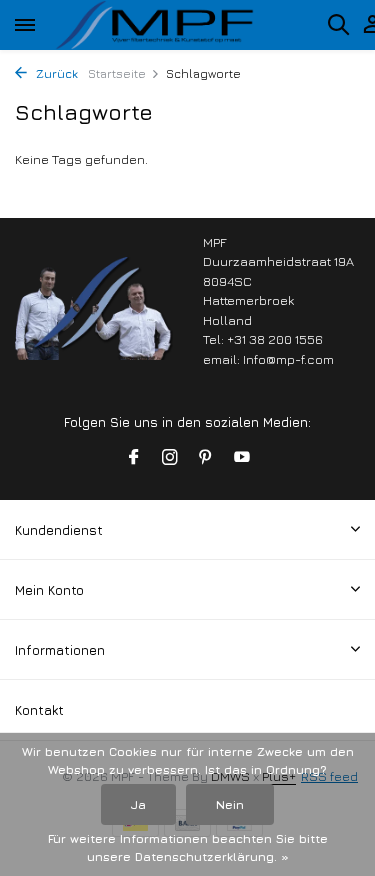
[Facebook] (134, 458)
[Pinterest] (206, 458)
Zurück (55, 73)
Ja (138, 804)
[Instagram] (170, 458)
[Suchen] (338, 24)
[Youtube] (242, 458)
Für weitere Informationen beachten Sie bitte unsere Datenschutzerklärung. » (188, 847)
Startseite (117, 73)
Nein (230, 804)
